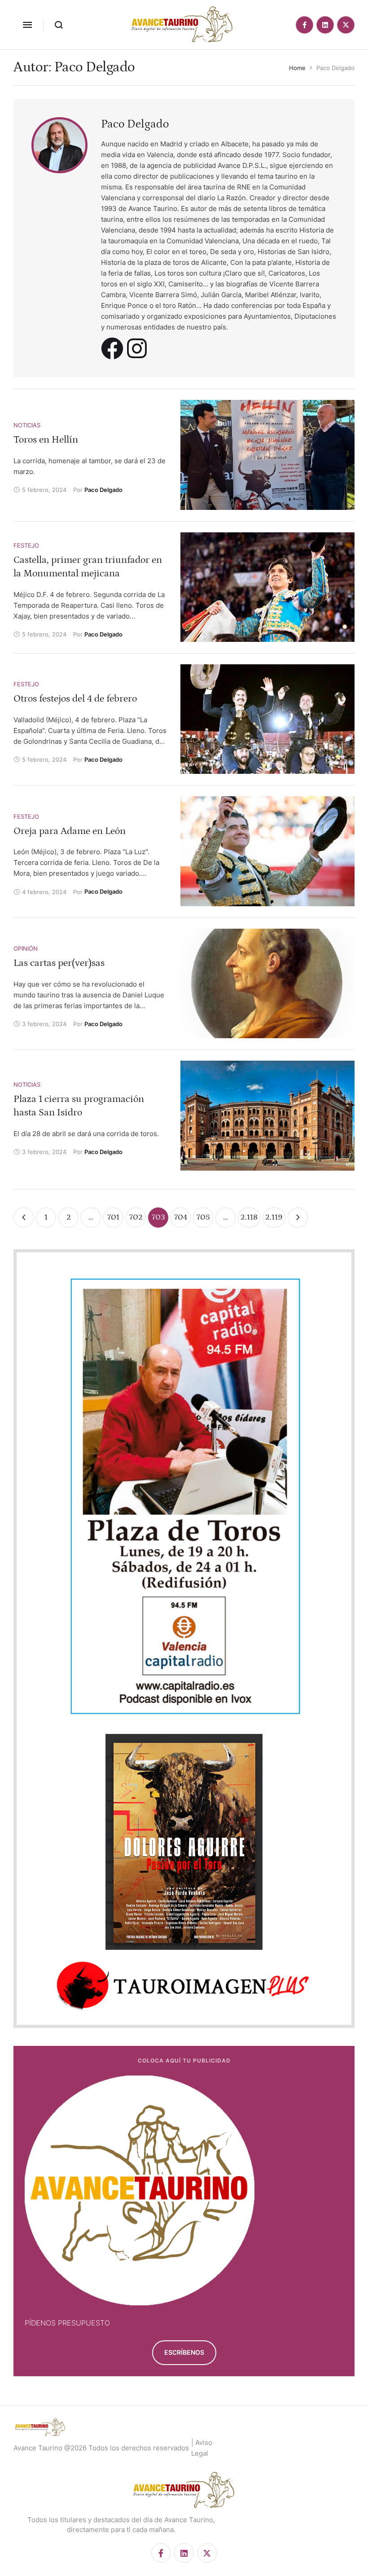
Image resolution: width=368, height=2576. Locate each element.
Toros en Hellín (46, 440)
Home (297, 68)
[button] (27, 25)
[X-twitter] (346, 25)
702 (136, 1217)
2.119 (274, 1217)
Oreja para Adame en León (70, 831)
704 (181, 1217)
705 (203, 1217)
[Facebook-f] (304, 25)
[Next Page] (298, 1218)
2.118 (249, 1217)
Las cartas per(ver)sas (59, 963)
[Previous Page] (24, 1218)
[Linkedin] (325, 25)
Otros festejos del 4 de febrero (75, 699)
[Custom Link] (112, 348)
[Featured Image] (267, 455)
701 (113, 1217)
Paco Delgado (135, 124)
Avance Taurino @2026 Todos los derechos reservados (101, 2448)
